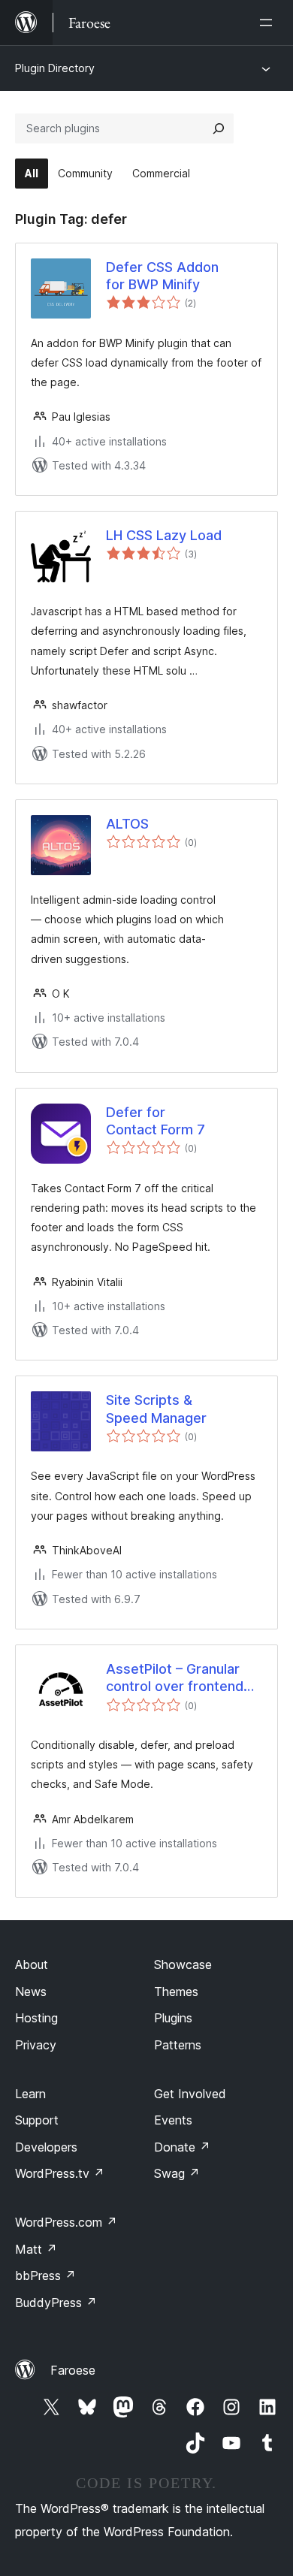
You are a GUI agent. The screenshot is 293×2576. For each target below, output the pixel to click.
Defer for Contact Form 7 (156, 1121)
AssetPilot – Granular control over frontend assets (175, 1678)
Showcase (183, 1964)
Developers (46, 2147)
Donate (182, 2147)
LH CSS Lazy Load (164, 535)
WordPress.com (66, 2222)
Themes (176, 1992)
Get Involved (190, 2094)
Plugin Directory (55, 68)
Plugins (173, 2018)
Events (173, 2120)
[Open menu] (269, 23)
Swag (177, 2173)
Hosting (36, 2018)
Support (37, 2120)
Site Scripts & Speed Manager (156, 1409)
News (31, 1992)
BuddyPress (56, 2303)
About (32, 1964)
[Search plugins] (219, 128)
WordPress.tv (60, 2173)
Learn (30, 2094)
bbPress (45, 2276)
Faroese (73, 2370)
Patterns (178, 2045)
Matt (36, 2249)
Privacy (36, 2045)
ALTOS (127, 824)
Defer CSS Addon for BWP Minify (162, 276)
